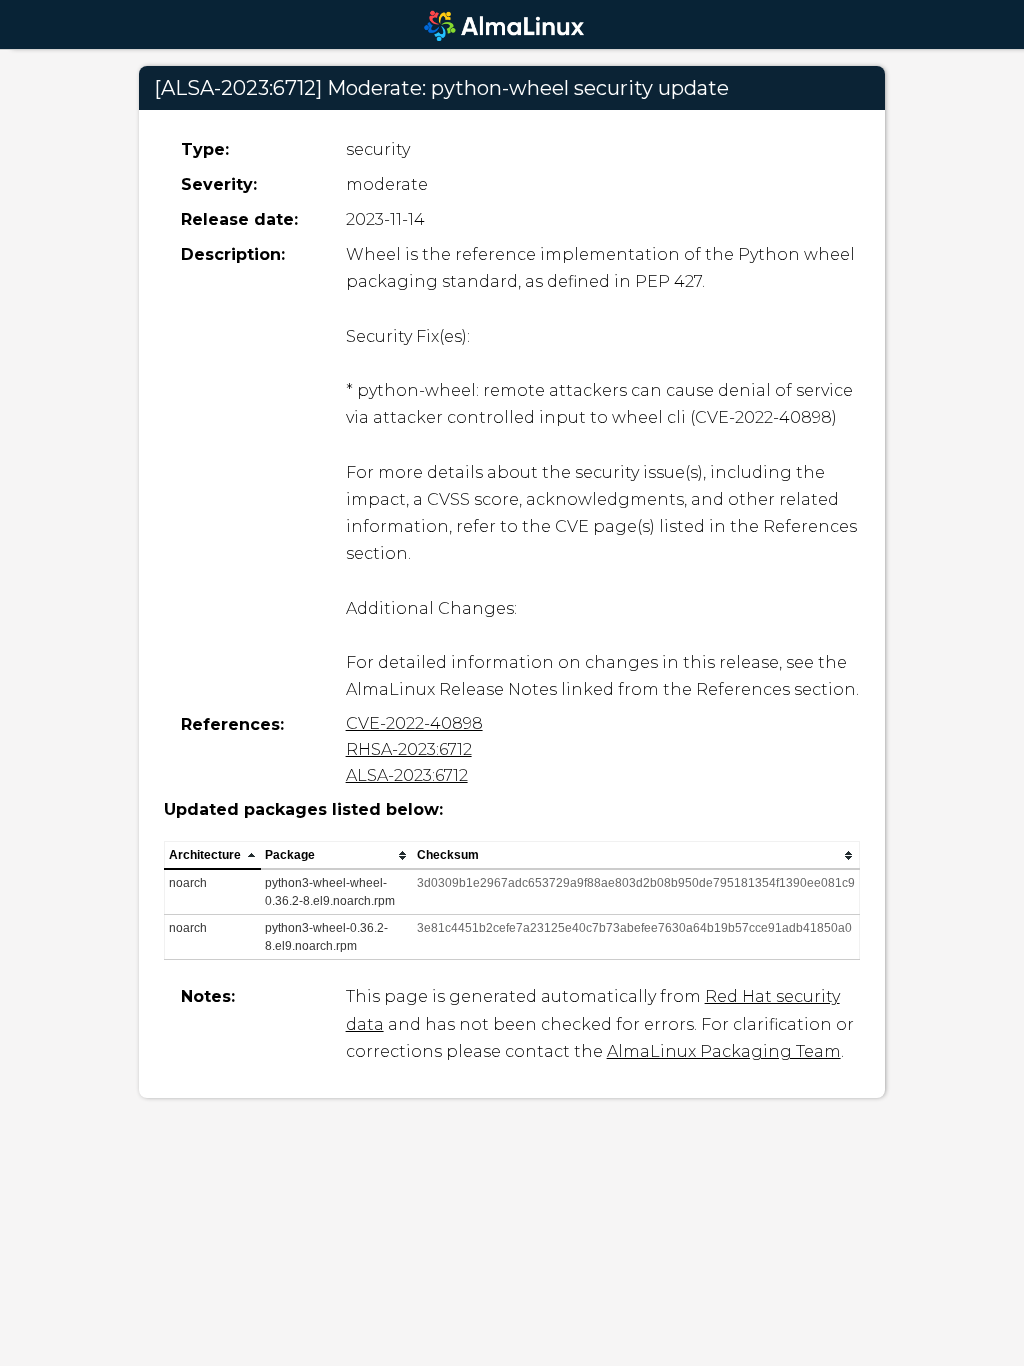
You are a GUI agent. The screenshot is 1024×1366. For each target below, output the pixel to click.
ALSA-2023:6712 (407, 775)
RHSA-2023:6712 (409, 749)
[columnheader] (213, 856)
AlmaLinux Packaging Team (724, 1051)
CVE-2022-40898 (414, 723)
